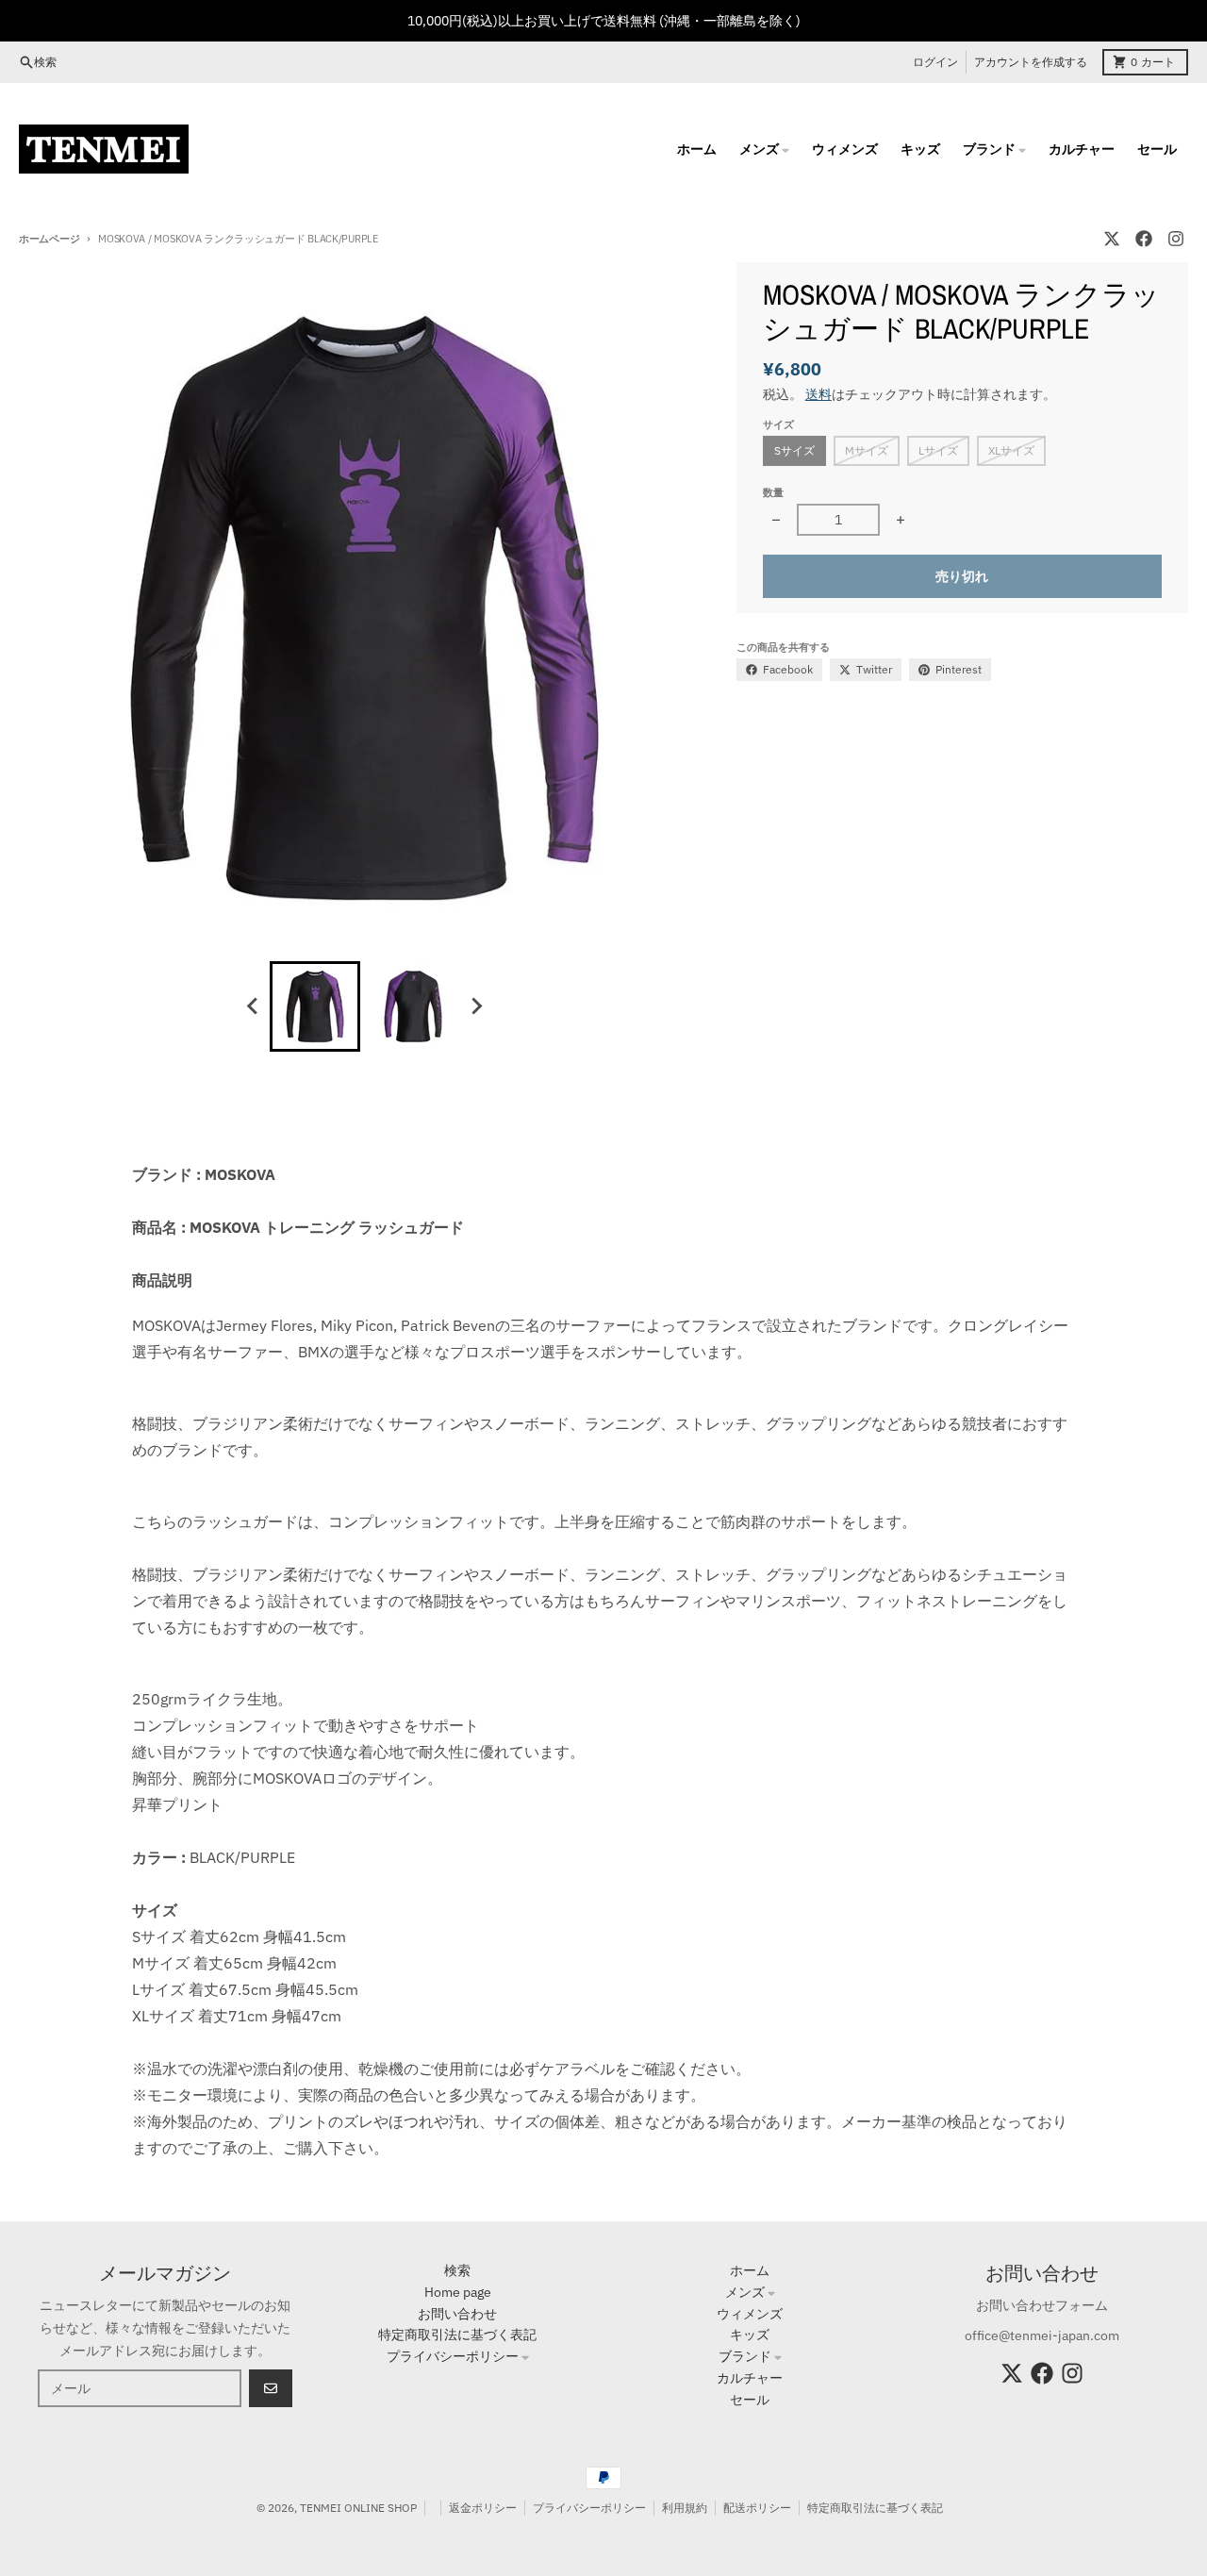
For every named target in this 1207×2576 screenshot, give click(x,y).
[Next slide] (475, 1006)
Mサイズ (867, 450)
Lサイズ (938, 450)
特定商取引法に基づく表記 (875, 2508)
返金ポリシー (483, 2508)
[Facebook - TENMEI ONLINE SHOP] (1144, 239)
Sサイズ (794, 450)
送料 (818, 394)
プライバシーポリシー (589, 2508)
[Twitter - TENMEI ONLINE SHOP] (1112, 239)
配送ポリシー (757, 2508)
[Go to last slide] (253, 1006)
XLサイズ (1011, 450)
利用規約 (685, 2508)
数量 (773, 492)
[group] (315, 1006)
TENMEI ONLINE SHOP (358, 2508)
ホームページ (49, 239)
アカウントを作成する (1031, 62)
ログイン (935, 62)
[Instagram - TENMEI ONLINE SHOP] (1176, 239)
